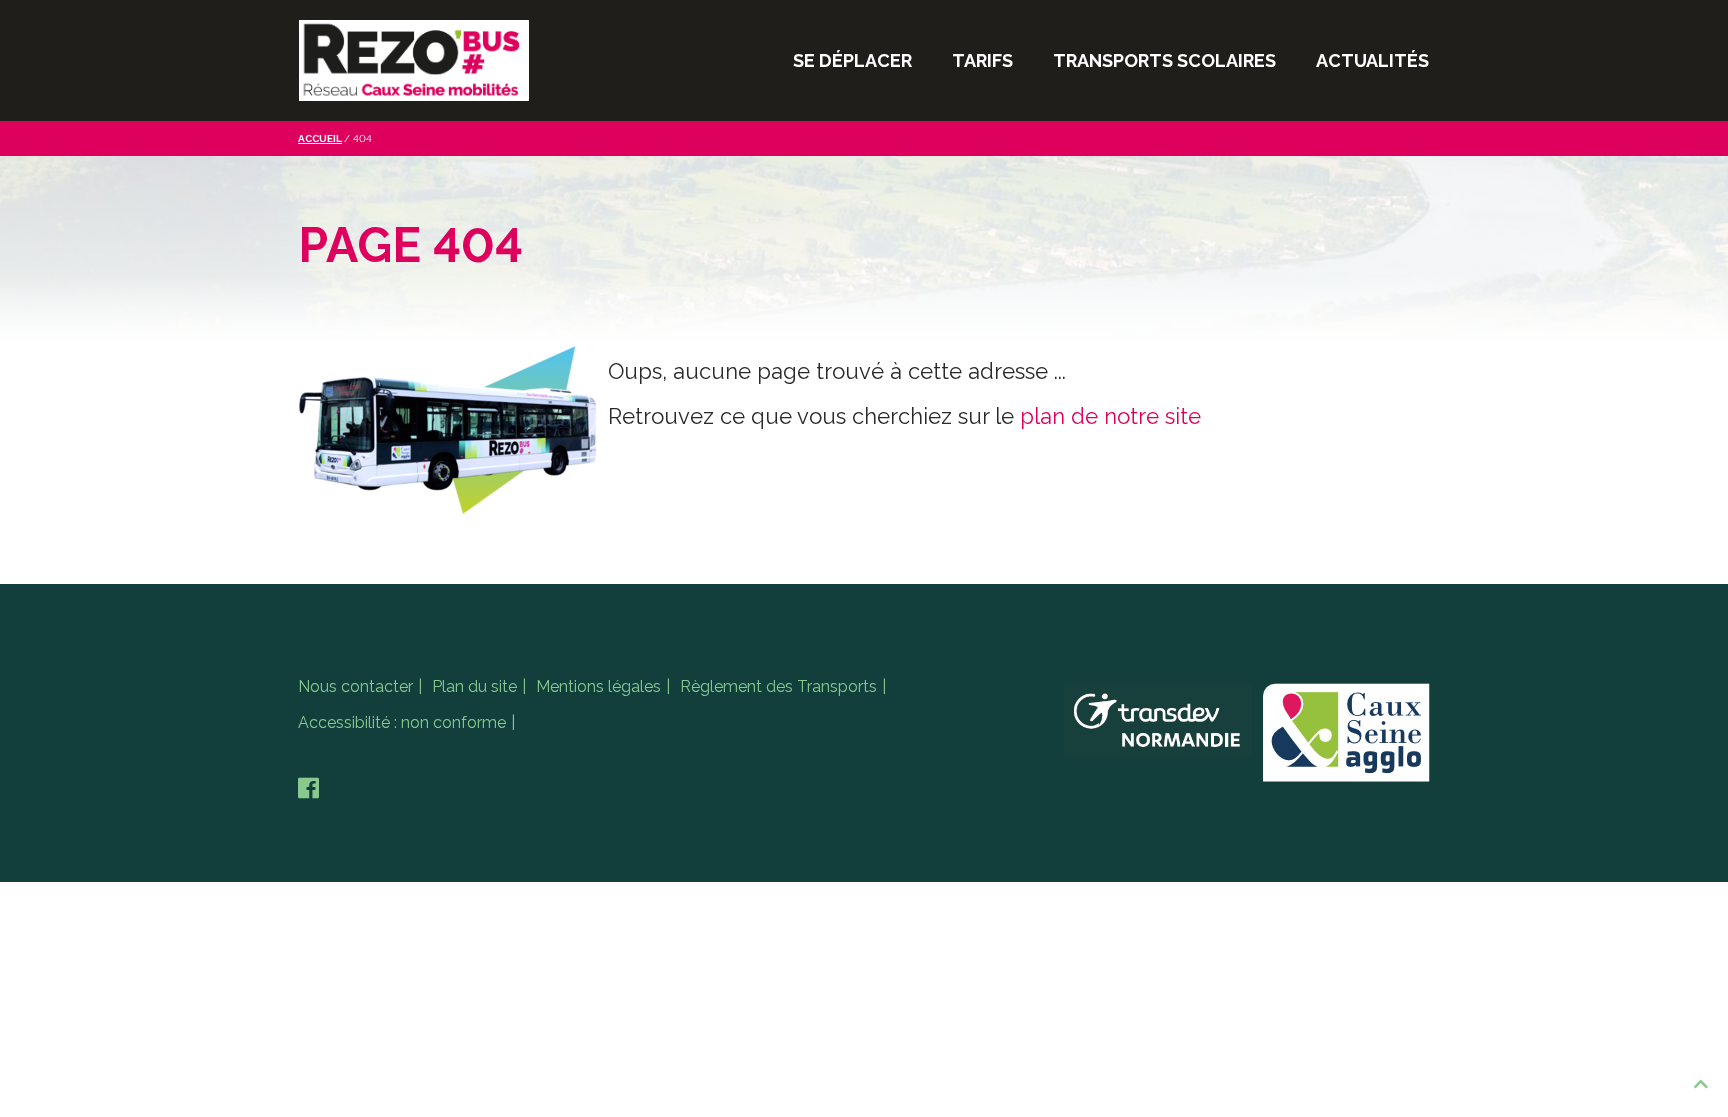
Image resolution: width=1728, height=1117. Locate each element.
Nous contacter (355, 686)
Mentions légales (598, 686)
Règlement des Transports (778, 686)
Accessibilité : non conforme (402, 722)
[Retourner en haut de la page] (1701, 1085)
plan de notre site (1110, 416)
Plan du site (474, 686)
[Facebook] (308, 788)
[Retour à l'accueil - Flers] (414, 60)
